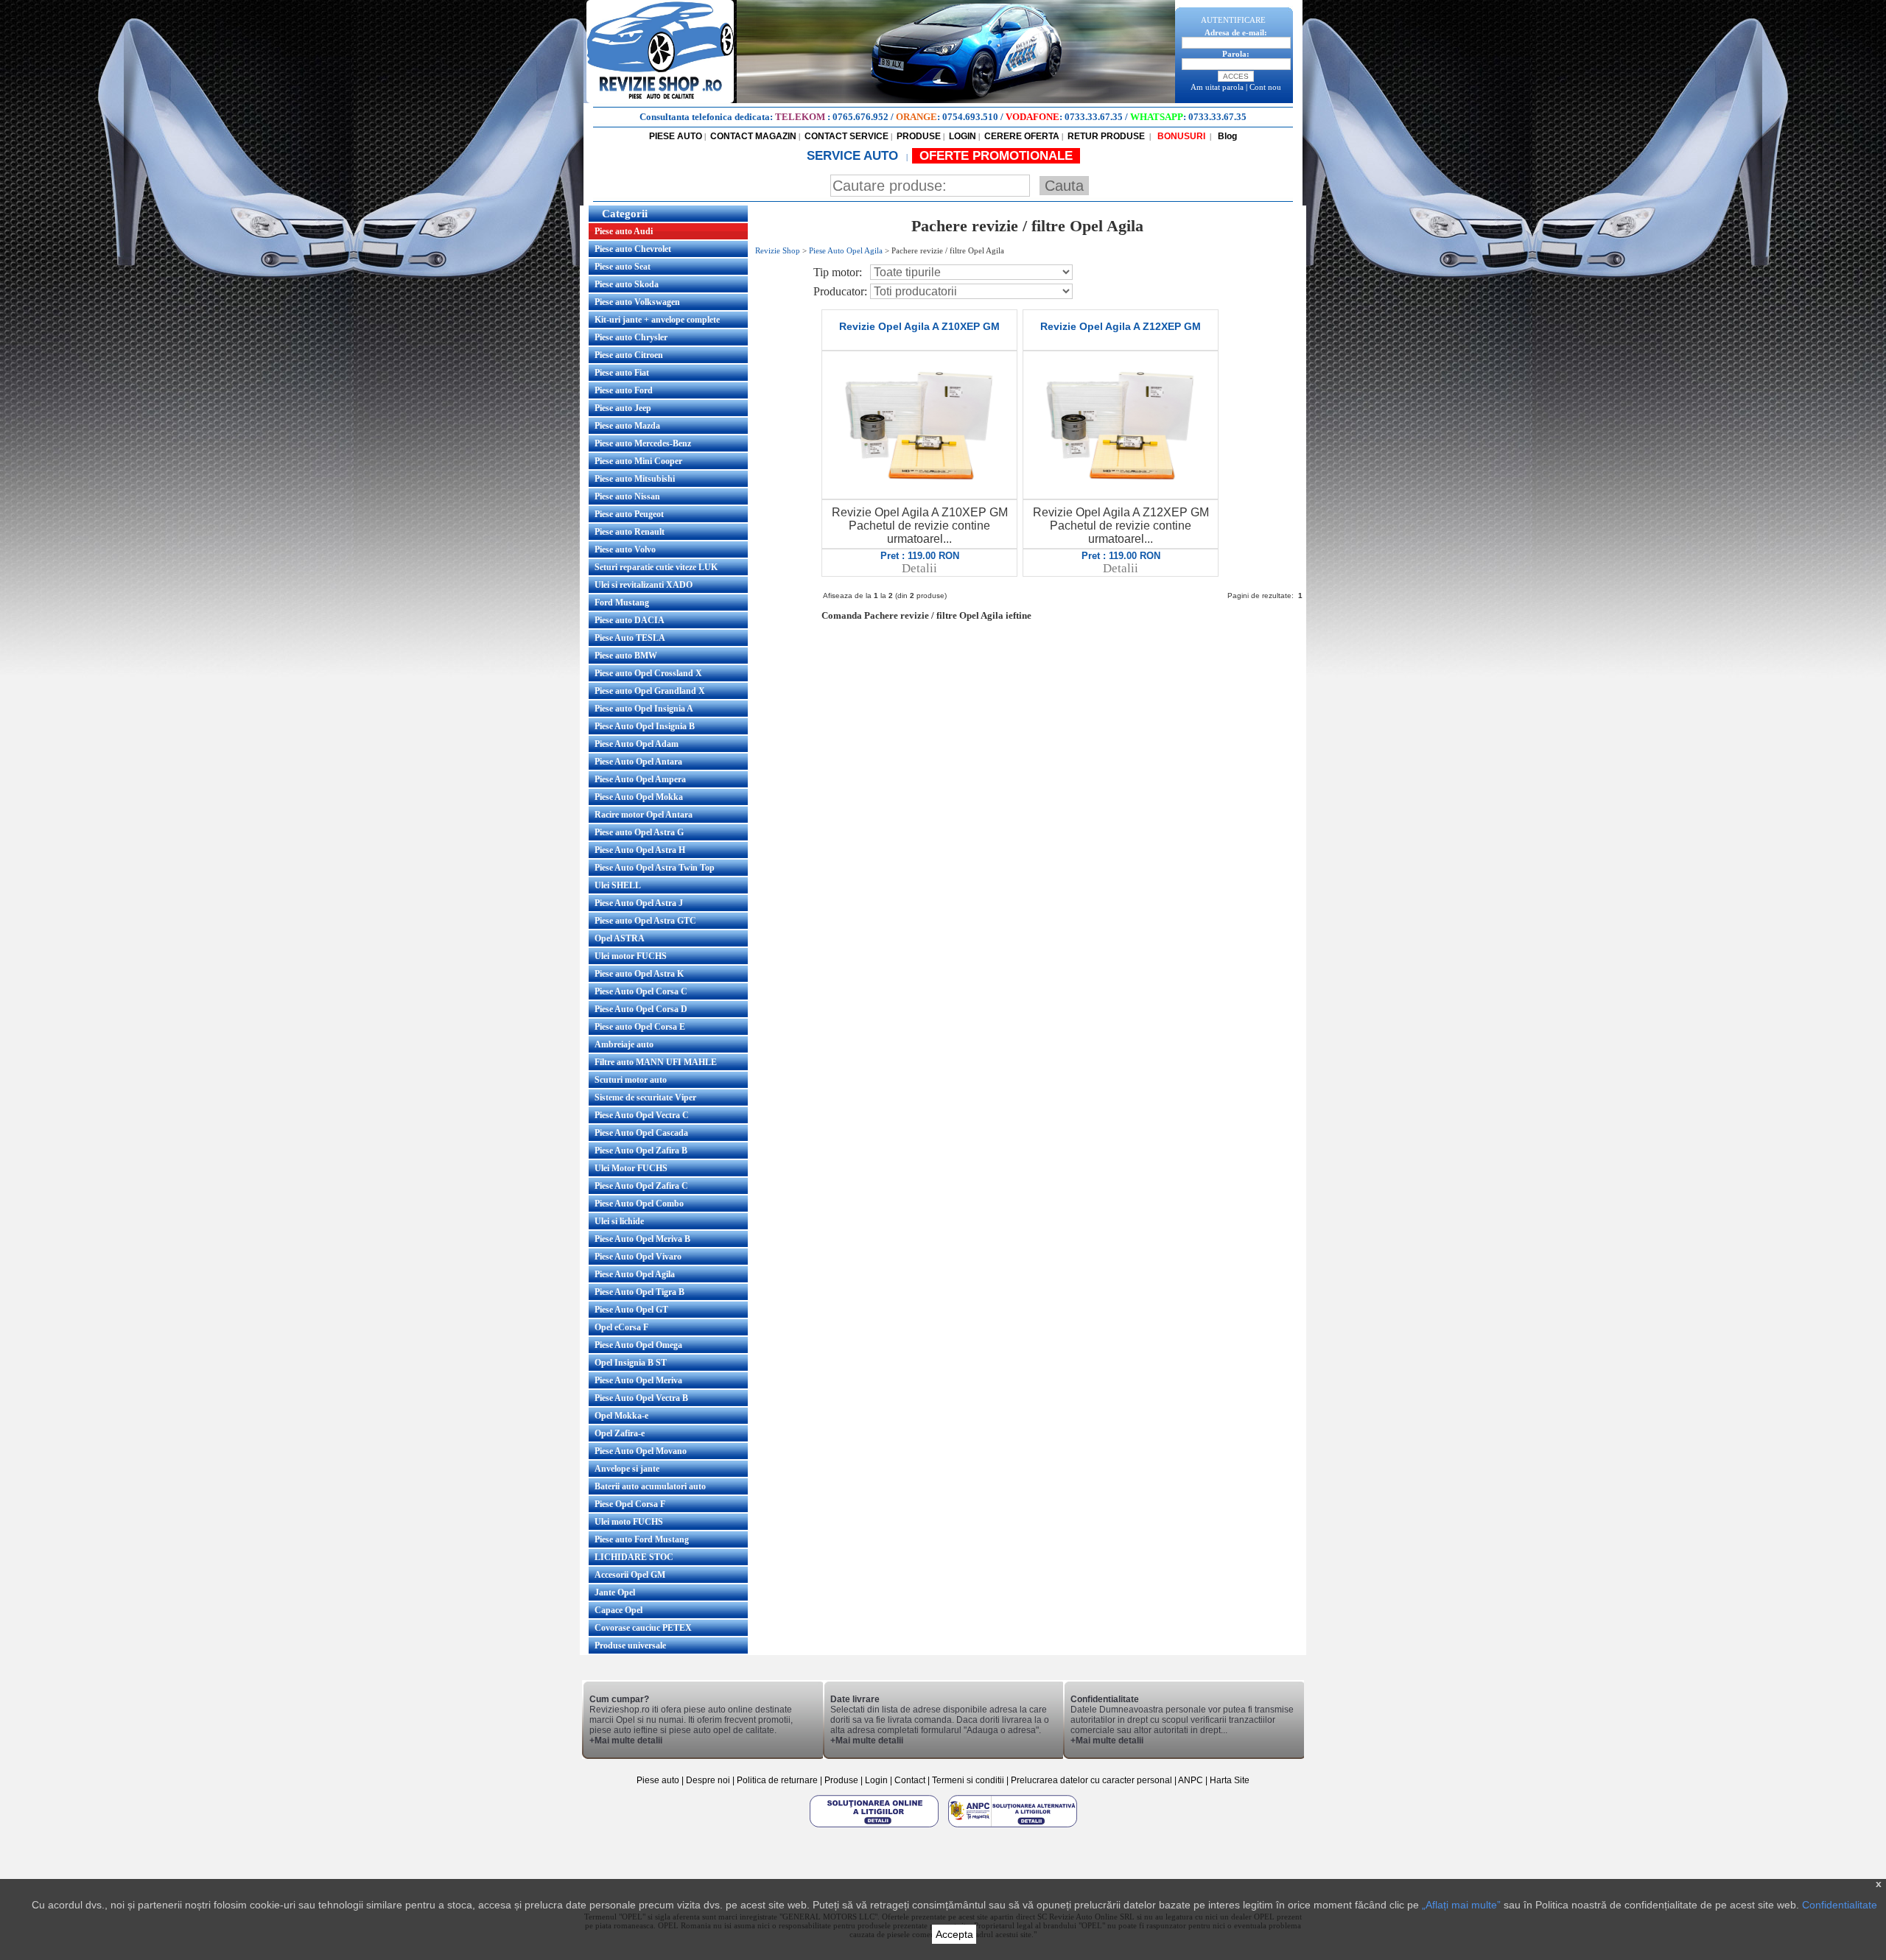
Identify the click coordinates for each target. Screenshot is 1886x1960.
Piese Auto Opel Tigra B (639, 1292)
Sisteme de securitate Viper (645, 1097)
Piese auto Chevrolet (633, 249)
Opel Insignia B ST (631, 1363)
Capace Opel (618, 1610)
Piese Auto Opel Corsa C (641, 991)
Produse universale (630, 1645)
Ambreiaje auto (624, 1044)
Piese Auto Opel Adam (637, 744)
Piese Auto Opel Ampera (640, 779)
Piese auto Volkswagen (637, 302)
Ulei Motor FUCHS (631, 1168)
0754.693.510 (970, 117)
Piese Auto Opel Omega (638, 1345)
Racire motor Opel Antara (644, 815)
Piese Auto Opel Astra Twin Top (655, 868)
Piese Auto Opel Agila (635, 1274)
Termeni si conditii (968, 1780)
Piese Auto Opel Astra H (640, 850)
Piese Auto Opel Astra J (639, 903)
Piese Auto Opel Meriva (638, 1380)
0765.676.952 (860, 117)
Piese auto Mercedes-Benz (643, 443)
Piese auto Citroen (629, 355)
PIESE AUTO (676, 136)
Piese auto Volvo (625, 549)
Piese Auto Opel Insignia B (645, 726)
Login (876, 1780)
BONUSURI (1180, 136)
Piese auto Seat (623, 267)
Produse (841, 1780)
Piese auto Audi (624, 231)
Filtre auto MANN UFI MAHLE (656, 1062)
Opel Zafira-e (620, 1433)
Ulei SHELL (618, 885)
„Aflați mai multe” (1461, 1905)
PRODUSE (919, 136)
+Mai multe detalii (626, 1741)
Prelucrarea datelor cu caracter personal (1091, 1780)
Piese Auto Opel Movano (641, 1451)
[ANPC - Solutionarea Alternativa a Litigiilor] (1013, 1827)
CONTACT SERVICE (846, 136)
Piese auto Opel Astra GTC (645, 921)
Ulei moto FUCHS (629, 1522)
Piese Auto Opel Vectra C (642, 1115)
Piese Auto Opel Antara (638, 762)
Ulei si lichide (619, 1221)
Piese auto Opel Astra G (639, 832)
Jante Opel (615, 1592)
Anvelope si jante (627, 1469)
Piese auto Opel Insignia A (644, 709)
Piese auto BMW (626, 656)
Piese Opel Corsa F (630, 1504)
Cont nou (1265, 87)
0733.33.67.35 (1094, 117)
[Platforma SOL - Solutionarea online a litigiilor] (875, 1827)
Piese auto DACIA (630, 620)
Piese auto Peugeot (629, 514)
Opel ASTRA (620, 938)
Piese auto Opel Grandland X (650, 691)
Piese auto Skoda (627, 284)
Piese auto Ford (624, 390)
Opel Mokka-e (621, 1416)
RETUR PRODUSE (1106, 136)
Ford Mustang (622, 603)
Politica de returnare (778, 1780)
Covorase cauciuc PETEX (643, 1628)
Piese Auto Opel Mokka (639, 797)
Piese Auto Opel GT (631, 1310)
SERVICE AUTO (854, 156)
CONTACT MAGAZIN (753, 136)
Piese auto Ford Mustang (642, 1539)
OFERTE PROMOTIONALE (996, 156)
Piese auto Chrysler (631, 337)
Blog (1226, 136)
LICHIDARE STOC (634, 1557)
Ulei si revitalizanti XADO (644, 585)
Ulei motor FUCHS (631, 956)
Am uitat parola (1217, 87)
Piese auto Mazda (627, 426)
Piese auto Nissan (627, 496)
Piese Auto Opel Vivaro (638, 1257)
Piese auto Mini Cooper (638, 461)
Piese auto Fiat (622, 373)
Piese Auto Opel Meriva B (642, 1239)
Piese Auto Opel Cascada (641, 1133)
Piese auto (658, 1780)
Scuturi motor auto (631, 1080)
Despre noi (709, 1780)
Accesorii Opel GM (630, 1575)
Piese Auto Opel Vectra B (641, 1398)
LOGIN (963, 136)
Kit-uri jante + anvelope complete (657, 320)
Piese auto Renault (630, 532)
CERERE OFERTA (1022, 136)
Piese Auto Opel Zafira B (641, 1151)
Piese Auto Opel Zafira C (641, 1186)
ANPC (1191, 1780)
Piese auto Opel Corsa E (640, 1027)
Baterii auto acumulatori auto (650, 1486)
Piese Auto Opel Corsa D (641, 1009)
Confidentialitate (1840, 1905)
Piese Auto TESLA (630, 638)
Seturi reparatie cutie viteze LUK (656, 567)
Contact (910, 1780)
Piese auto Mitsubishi (635, 479)
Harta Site (1230, 1780)
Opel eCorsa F (621, 1327)
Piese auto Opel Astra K (639, 974)
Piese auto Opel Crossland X (648, 673)
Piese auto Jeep (623, 408)
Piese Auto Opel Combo (639, 1204)
